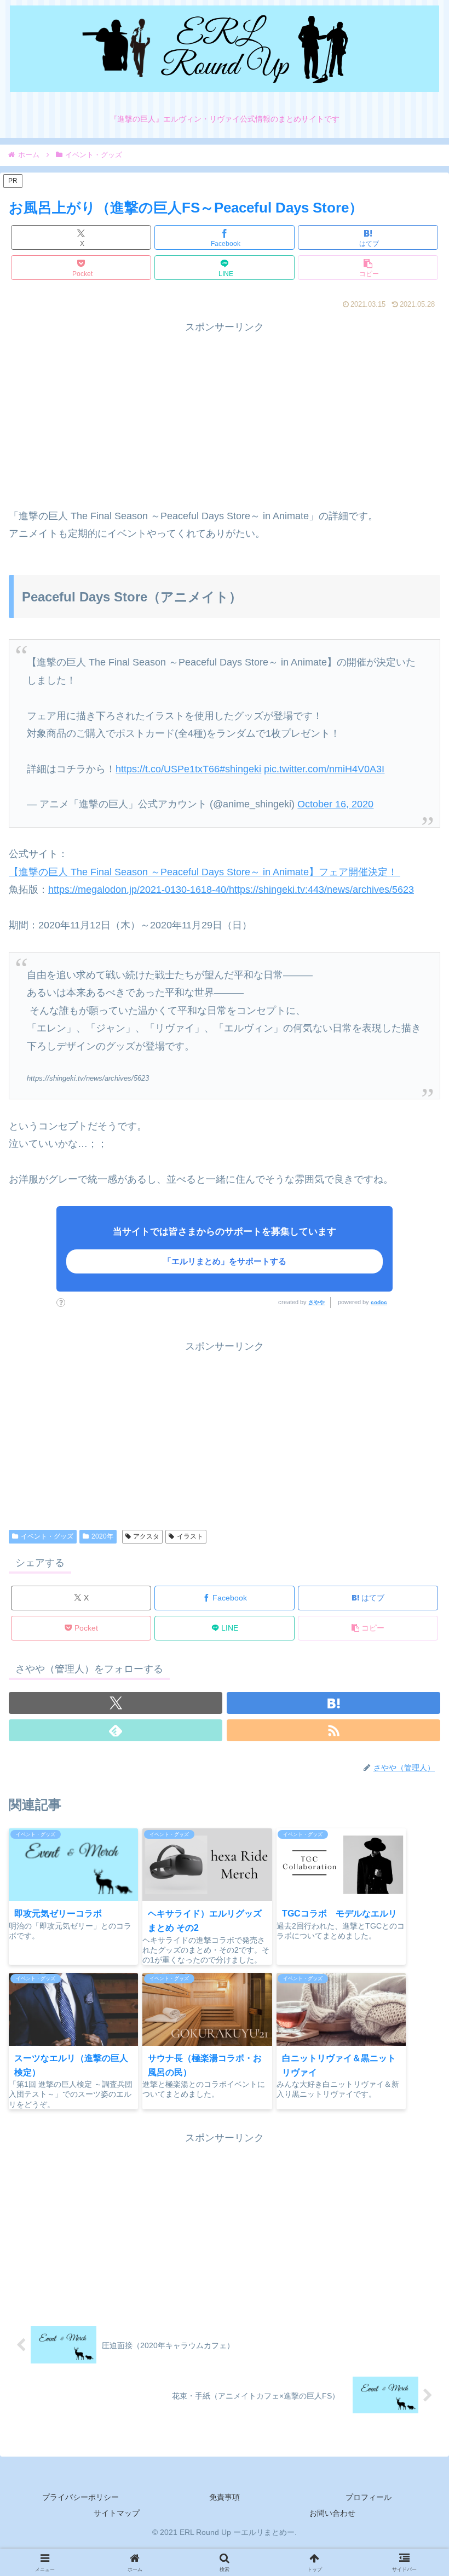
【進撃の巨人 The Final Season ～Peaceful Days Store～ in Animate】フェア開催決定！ (205, 872)
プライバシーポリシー (80, 2497)
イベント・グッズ (47, 1536)
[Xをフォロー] (116, 1703)
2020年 (102, 1536)
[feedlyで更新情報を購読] (116, 1730)
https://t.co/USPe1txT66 (168, 769)
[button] (368, 268)
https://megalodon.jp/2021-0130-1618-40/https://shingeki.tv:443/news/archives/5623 (231, 890)
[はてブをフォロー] (333, 1703)
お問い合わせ (332, 2513)
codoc (379, 1302)
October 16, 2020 (335, 804)
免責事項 (225, 2497)
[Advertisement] (225, 412)
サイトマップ (117, 2513)
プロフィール (369, 2497)
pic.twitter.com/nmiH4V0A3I (324, 769)
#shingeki (240, 769)
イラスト (190, 1536)
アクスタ (146, 1536)
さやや (316, 1302)
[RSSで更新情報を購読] (333, 1730)
